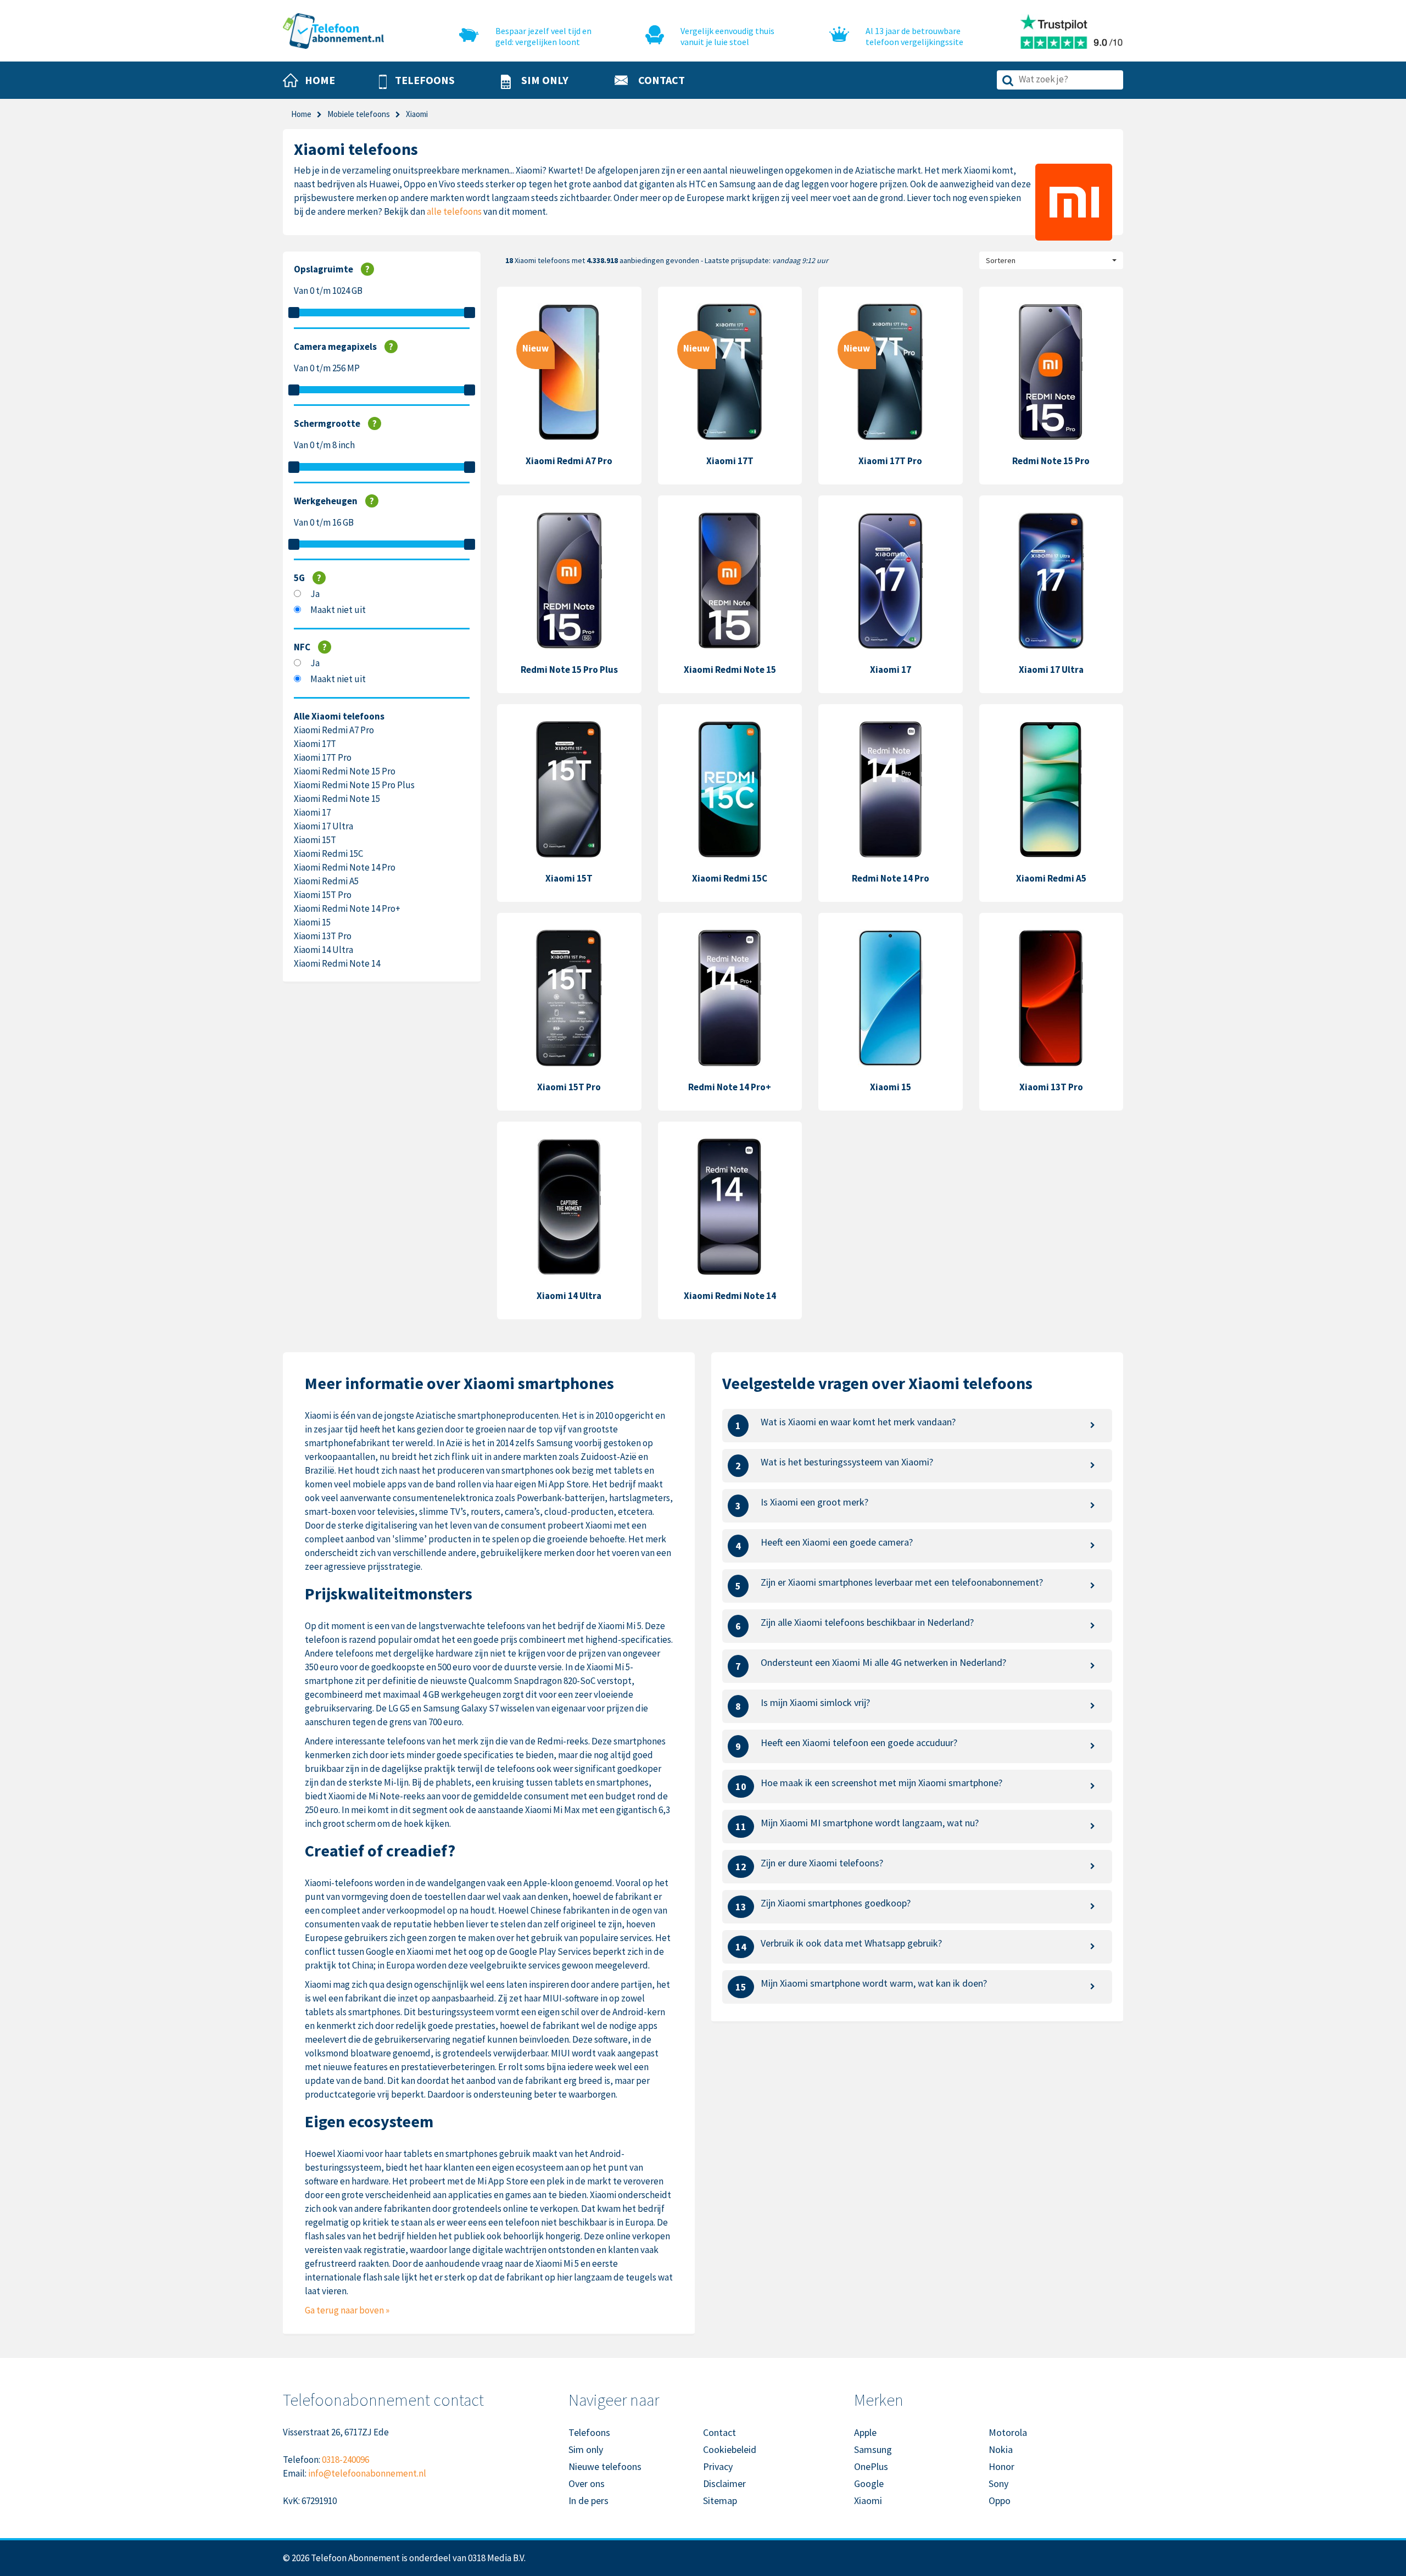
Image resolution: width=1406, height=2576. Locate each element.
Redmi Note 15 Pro (1051, 461)
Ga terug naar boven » (347, 2310)
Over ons (587, 2483)
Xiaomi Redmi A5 (326, 881)
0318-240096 (345, 2460)
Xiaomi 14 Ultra (323, 950)
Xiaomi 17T (315, 744)
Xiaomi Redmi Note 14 (337, 963)
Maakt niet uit (338, 610)
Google (869, 2483)
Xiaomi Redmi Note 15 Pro (345, 771)
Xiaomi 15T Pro (323, 895)
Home (301, 114)
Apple (865, 2432)
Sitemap (720, 2500)
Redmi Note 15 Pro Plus (569, 670)
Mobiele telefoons (359, 114)
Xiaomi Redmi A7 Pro (334, 730)
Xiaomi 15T (315, 840)
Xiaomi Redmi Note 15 (337, 799)
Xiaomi (868, 2500)
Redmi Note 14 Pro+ (730, 1087)
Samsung (873, 2449)
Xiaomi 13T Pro (323, 936)
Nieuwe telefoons (605, 2466)
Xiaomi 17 (312, 812)
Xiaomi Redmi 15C (328, 854)
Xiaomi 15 (312, 922)
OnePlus (871, 2466)
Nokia (1001, 2449)
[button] (417, 81)
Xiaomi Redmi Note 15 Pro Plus (354, 785)
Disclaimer (724, 2483)
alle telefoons (454, 211)
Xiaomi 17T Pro (323, 757)
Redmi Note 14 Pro (891, 878)
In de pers (588, 2500)
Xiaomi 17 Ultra (323, 826)
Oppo (1000, 2500)
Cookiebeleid (730, 2449)
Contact (719, 2432)
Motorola (1008, 2432)
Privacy (718, 2466)
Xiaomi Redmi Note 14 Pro (345, 867)
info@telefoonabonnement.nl (367, 2473)
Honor (1002, 2466)
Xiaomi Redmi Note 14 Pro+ (347, 908)
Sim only (586, 2449)
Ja (315, 594)
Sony (998, 2483)
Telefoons (589, 2432)
